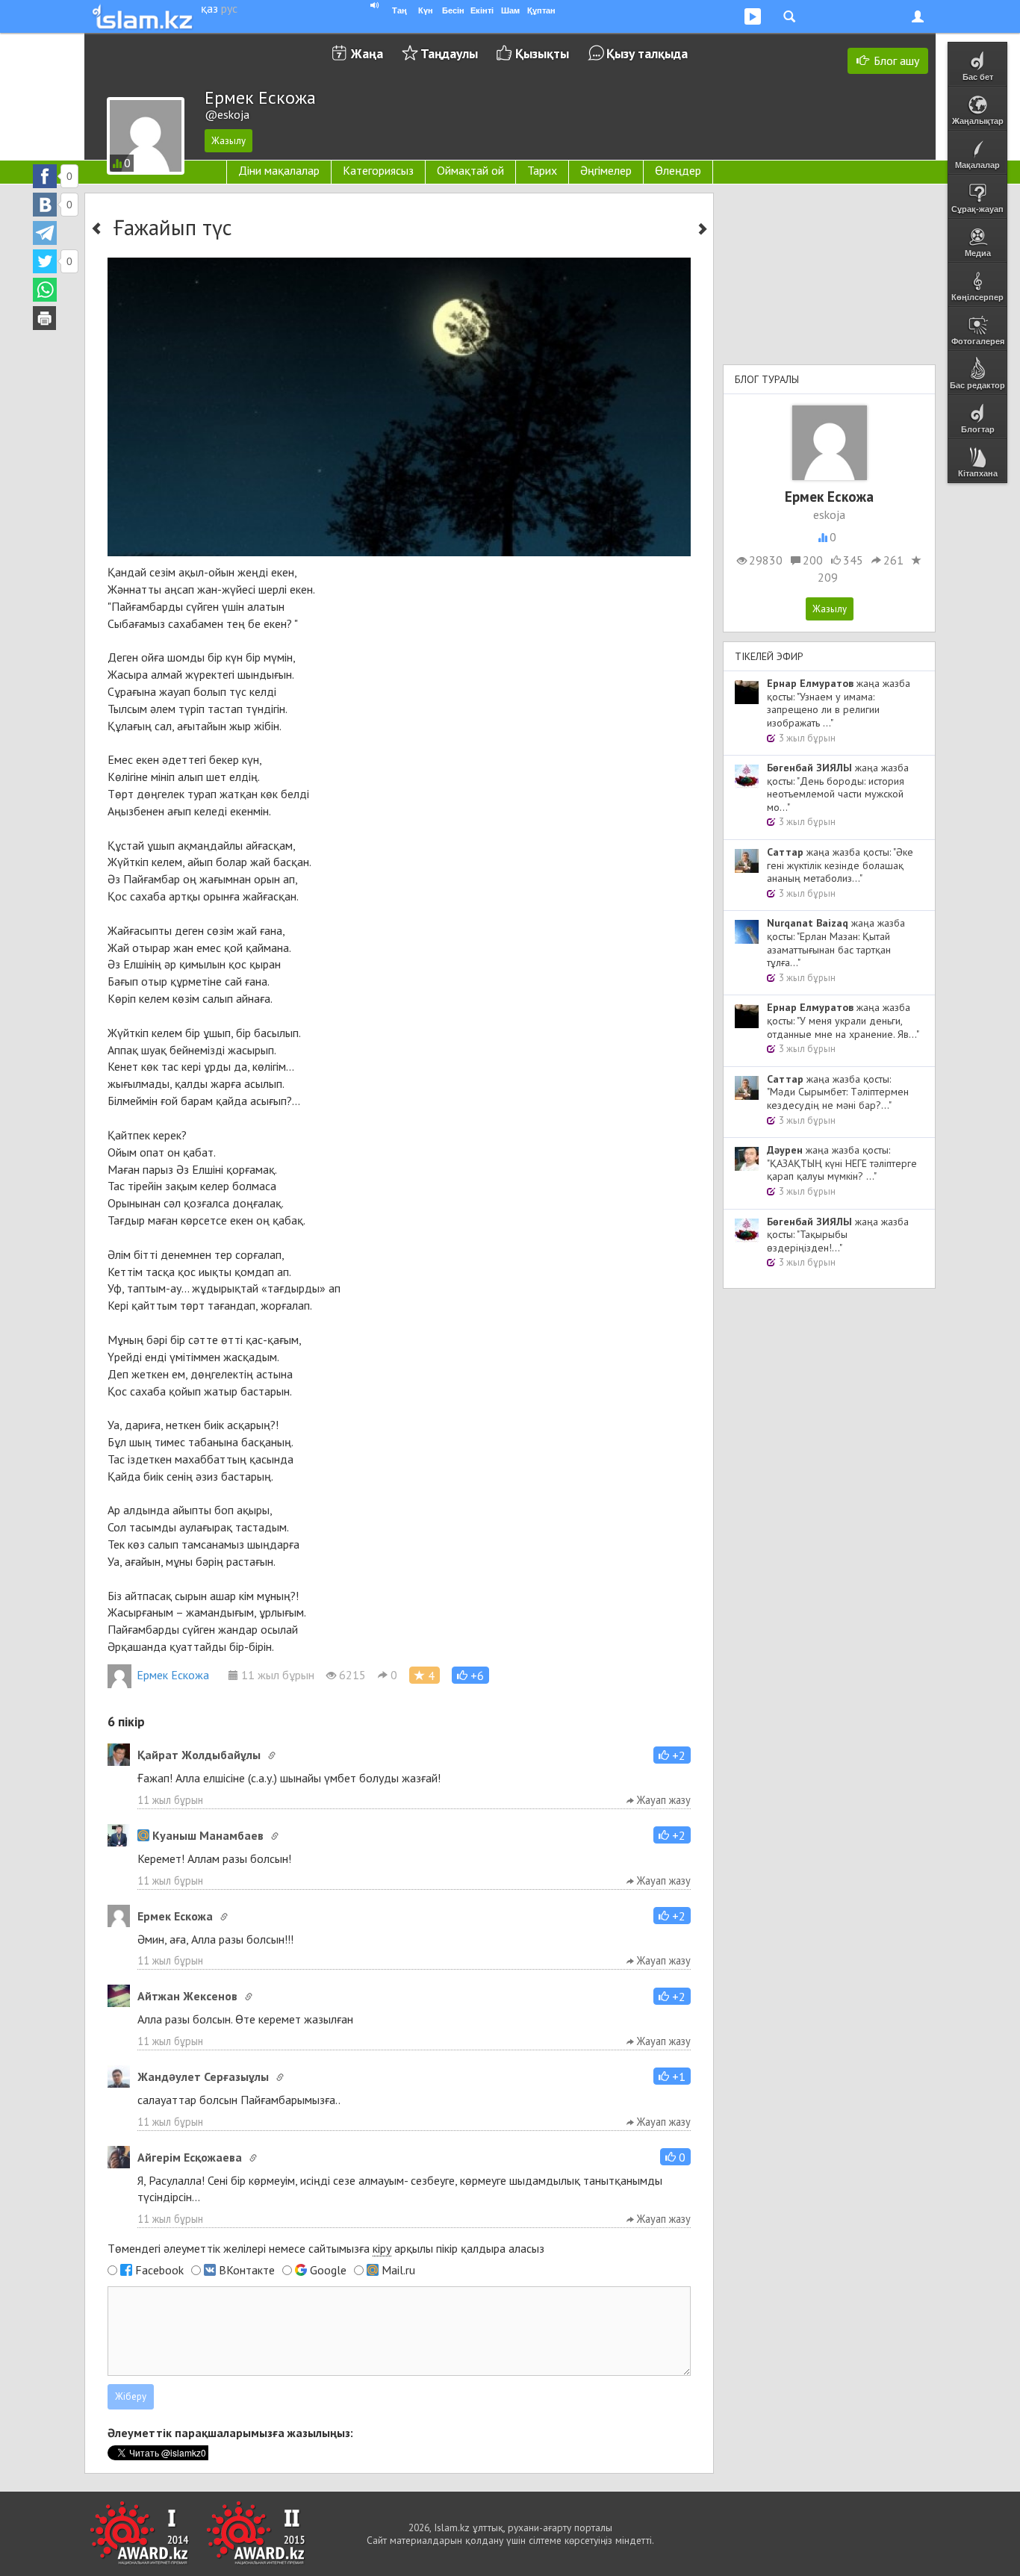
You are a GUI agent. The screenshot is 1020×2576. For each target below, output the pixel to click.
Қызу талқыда (647, 53)
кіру (382, 2248)
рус (229, 8)
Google (328, 2270)
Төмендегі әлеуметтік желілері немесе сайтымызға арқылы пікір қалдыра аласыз (326, 2248)
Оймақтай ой (470, 170)
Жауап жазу (662, 1800)
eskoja (829, 514)
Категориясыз (378, 170)
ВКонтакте (247, 2270)
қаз (209, 8)
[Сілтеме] (272, 1755)
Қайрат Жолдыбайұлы (199, 1755)
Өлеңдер (678, 170)
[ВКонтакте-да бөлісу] (45, 205)
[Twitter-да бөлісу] (45, 261)
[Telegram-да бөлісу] (45, 233)
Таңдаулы (449, 53)
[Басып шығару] (45, 318)
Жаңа (367, 53)
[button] (470, 1675)
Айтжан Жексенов (187, 1996)
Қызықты (542, 53)
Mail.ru (398, 2270)
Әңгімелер (606, 170)
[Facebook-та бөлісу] (45, 176)
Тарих (542, 170)
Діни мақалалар (279, 170)
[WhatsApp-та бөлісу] (45, 290)
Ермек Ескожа (173, 1675)
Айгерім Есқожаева (190, 2157)
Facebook (159, 2270)
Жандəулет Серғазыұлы (203, 2076)
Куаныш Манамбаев (208, 1835)
